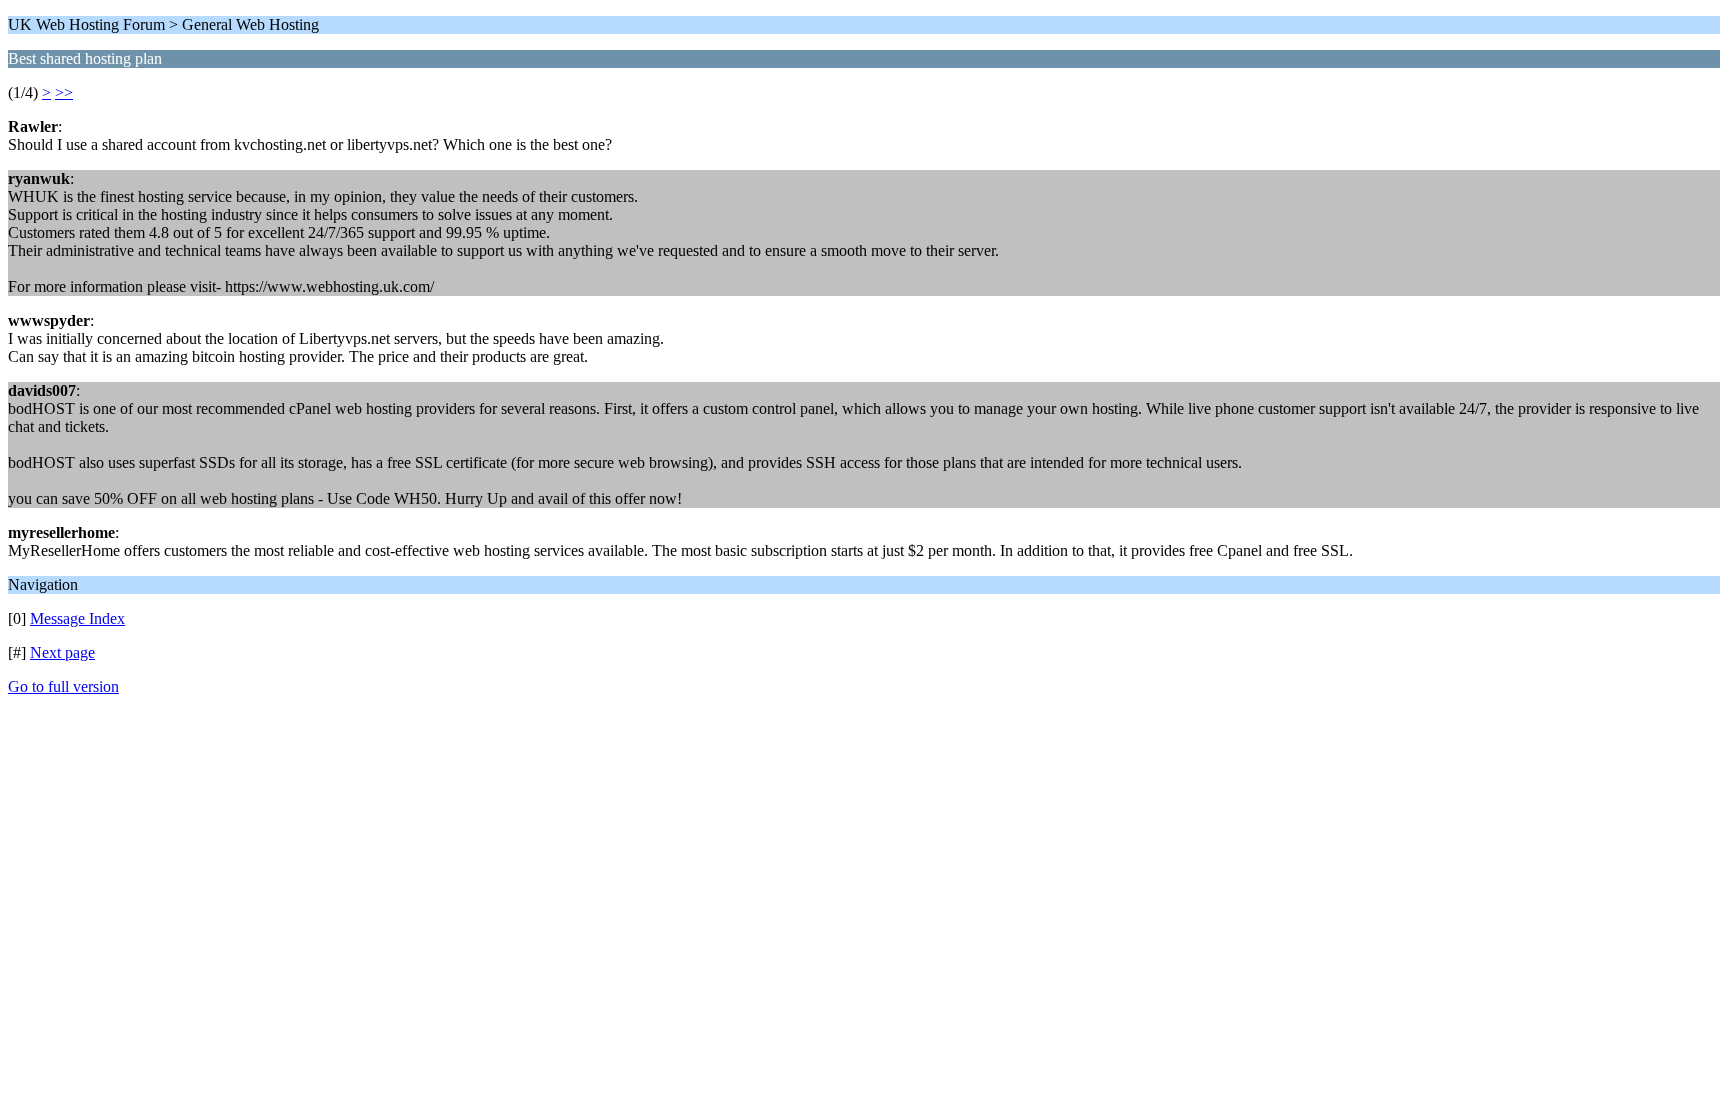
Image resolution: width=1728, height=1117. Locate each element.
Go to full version (63, 686)
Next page (62, 652)
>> (64, 92)
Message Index (77, 618)
